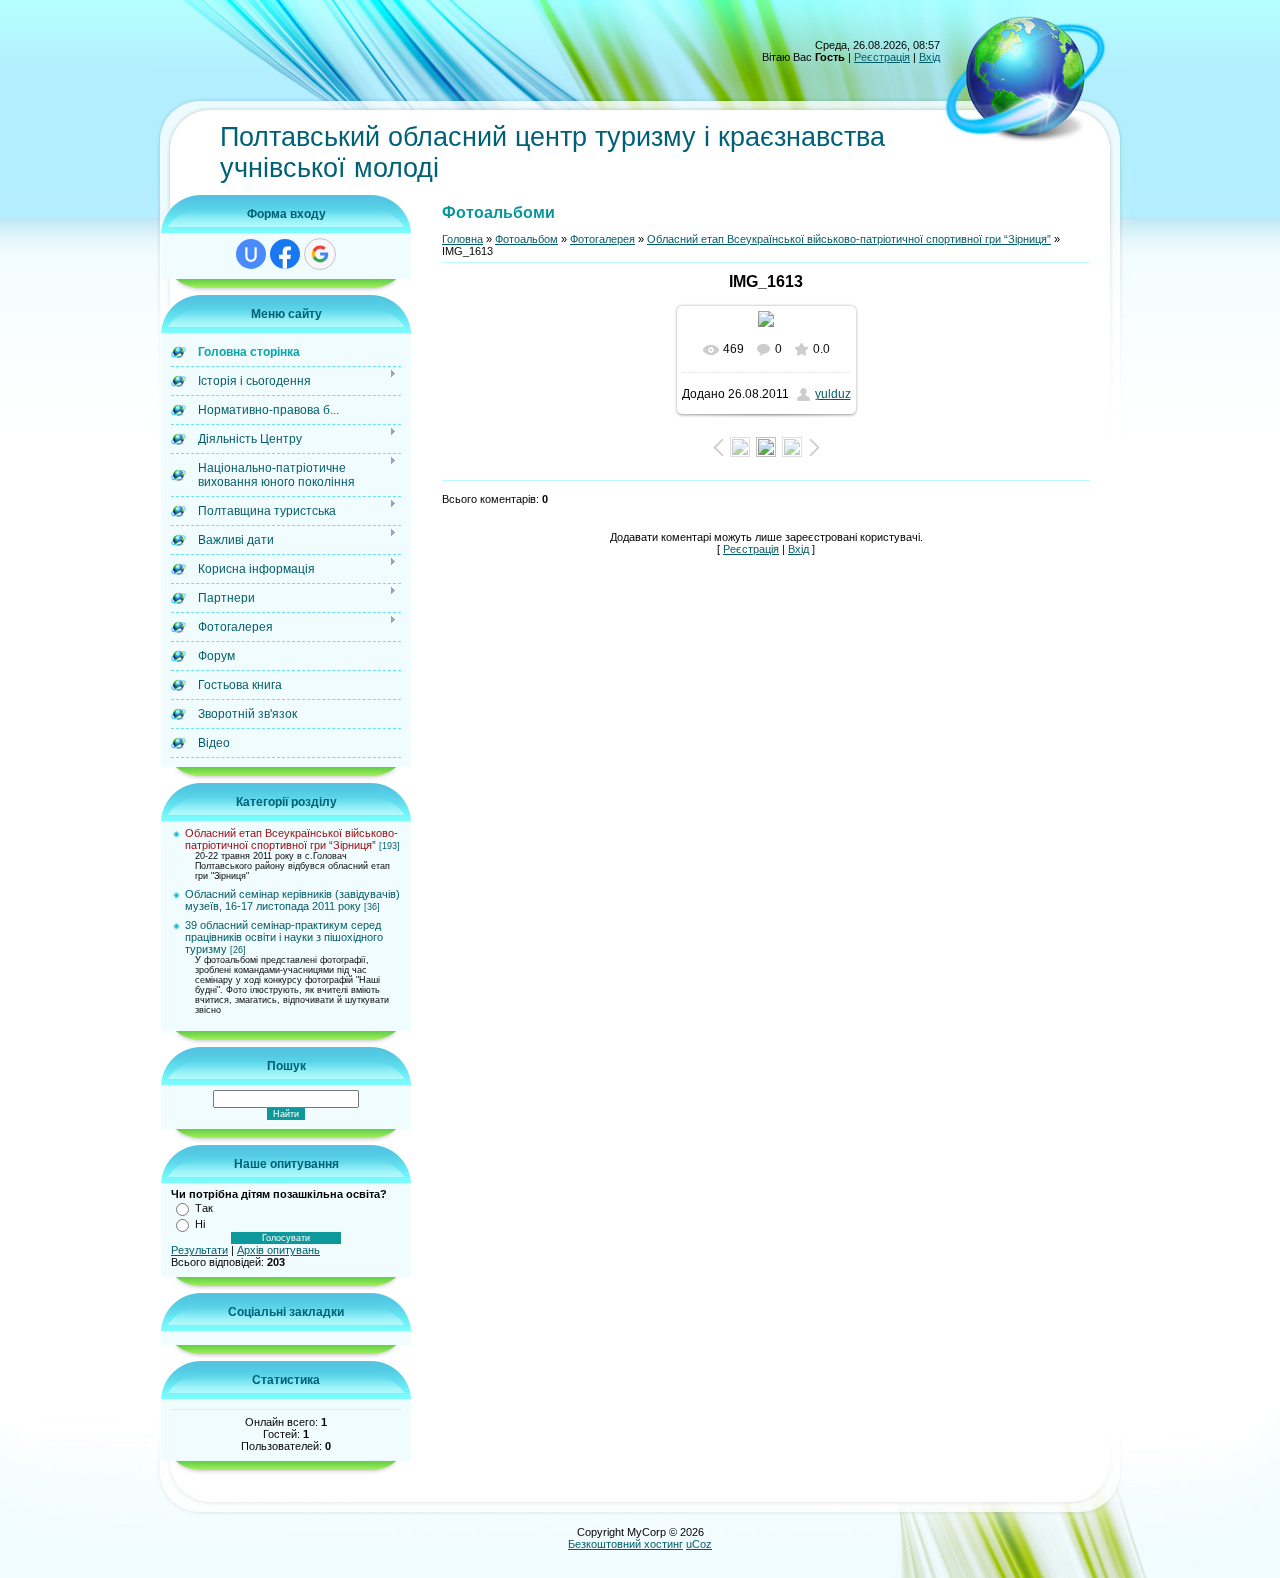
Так (204, 1208)
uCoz (699, 1544)
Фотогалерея (602, 239)
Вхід (929, 57)
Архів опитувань (278, 1250)
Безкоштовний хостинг (625, 1544)
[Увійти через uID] (251, 254)
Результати (199, 1250)
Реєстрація (882, 57)
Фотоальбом (526, 239)
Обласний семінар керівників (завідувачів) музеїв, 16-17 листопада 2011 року (292, 900)
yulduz (833, 394)
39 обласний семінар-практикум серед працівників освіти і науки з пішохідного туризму (284, 937)
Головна (462, 239)
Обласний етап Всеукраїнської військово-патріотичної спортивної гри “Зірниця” (291, 839)
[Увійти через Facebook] (285, 254)
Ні (200, 1224)
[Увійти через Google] (320, 254)
